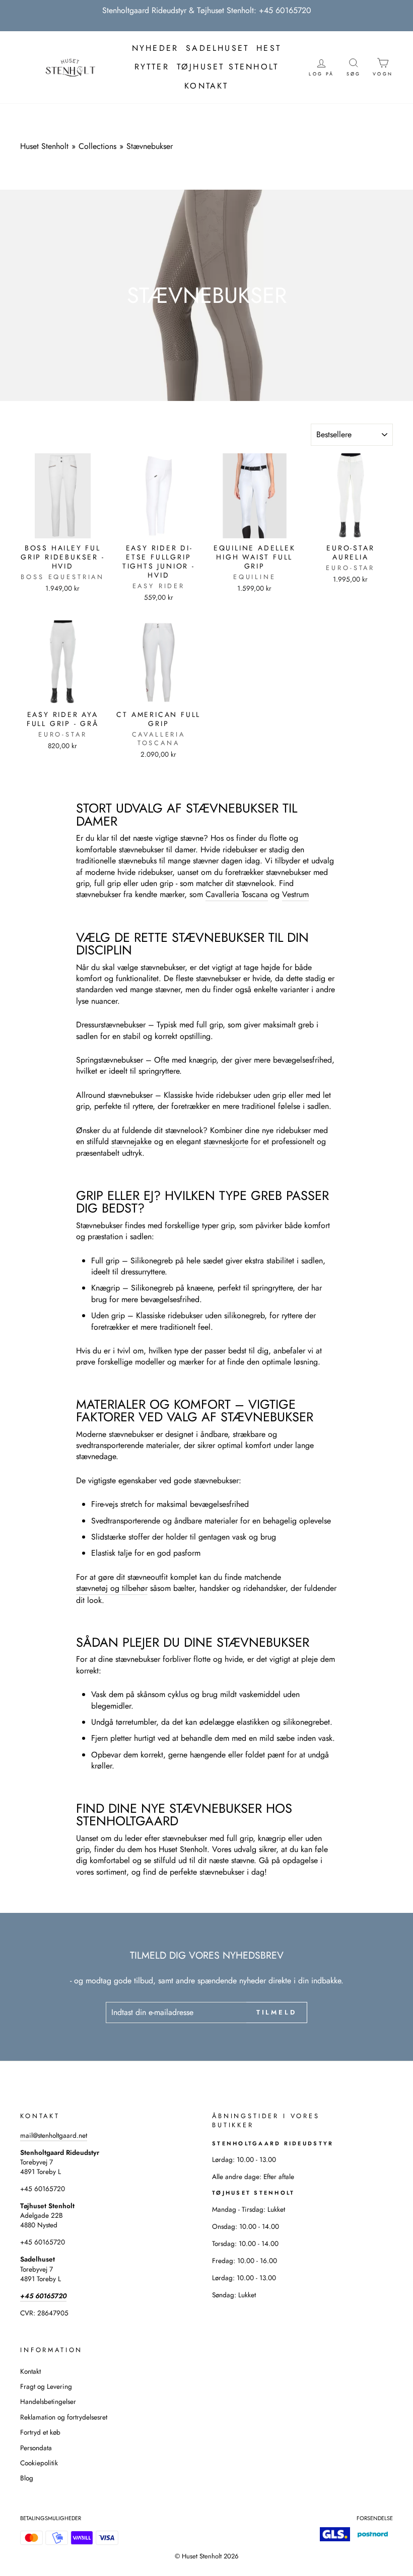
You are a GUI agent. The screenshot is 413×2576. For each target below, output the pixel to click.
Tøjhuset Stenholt (228, 67)
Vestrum (295, 895)
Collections (97, 146)
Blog (27, 2478)
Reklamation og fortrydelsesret (64, 2417)
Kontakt (206, 86)
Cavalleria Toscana (237, 895)
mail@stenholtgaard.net (54, 2135)
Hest (269, 48)
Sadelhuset (217, 48)
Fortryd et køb (40, 2432)
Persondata (36, 2448)
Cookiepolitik (39, 2463)
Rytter (152, 67)
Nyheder (155, 48)
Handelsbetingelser (48, 2401)
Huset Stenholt (44, 146)
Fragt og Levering (46, 2386)
